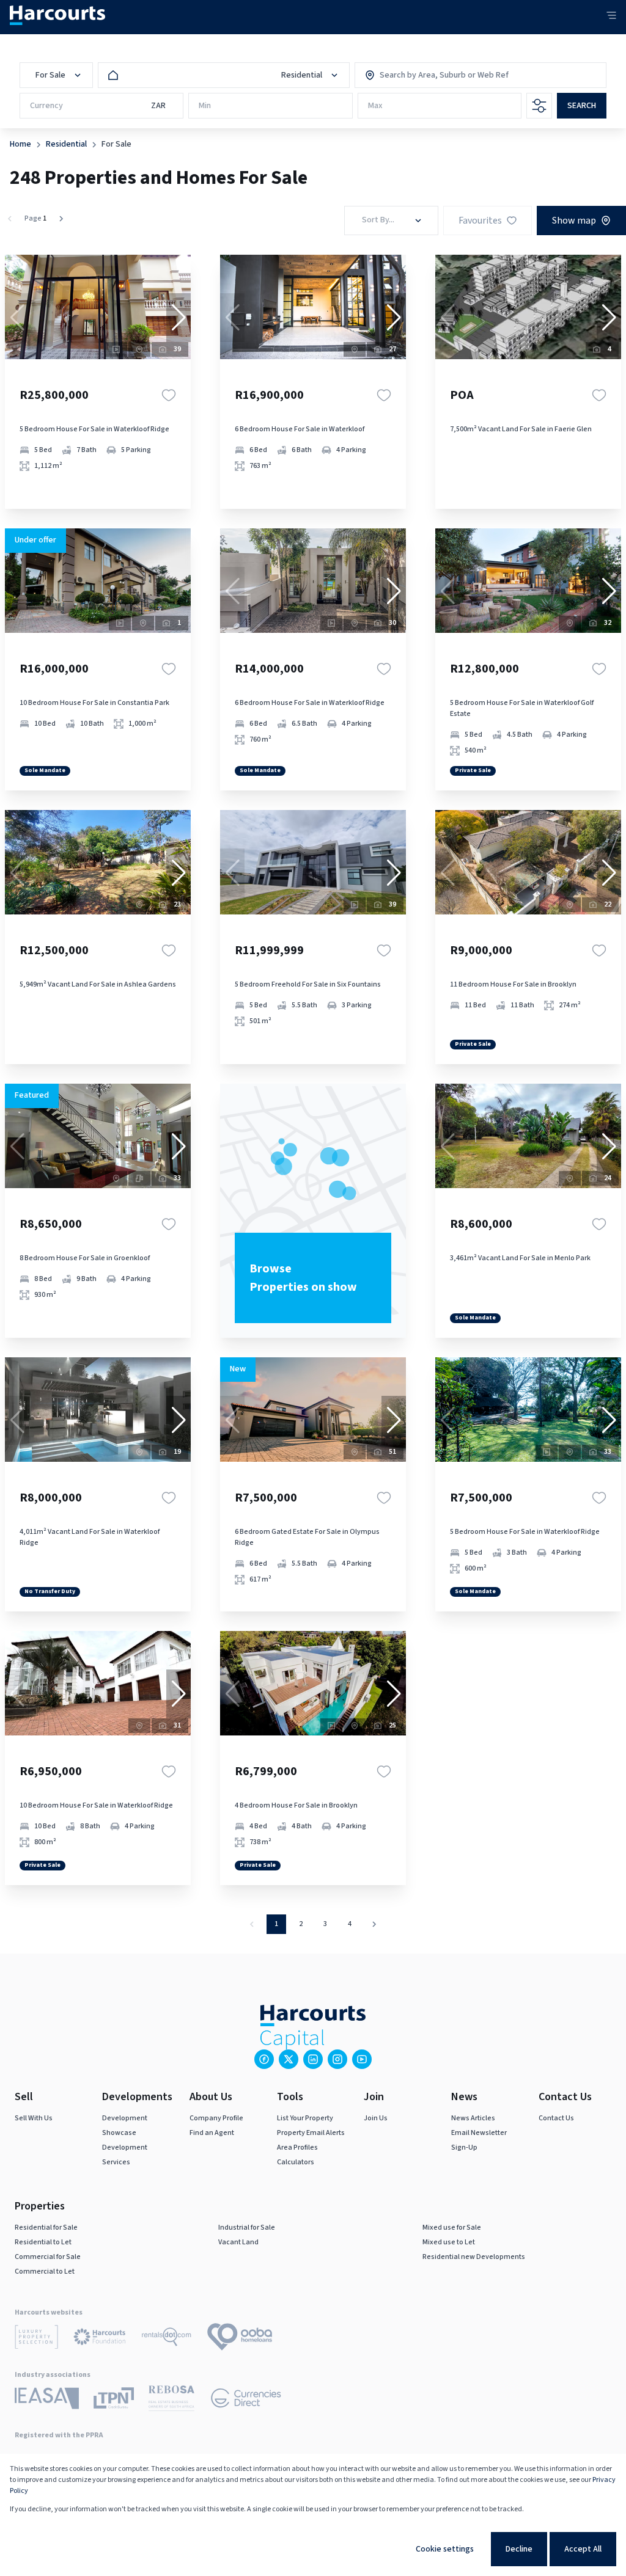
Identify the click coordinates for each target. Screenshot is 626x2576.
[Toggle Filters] (539, 106)
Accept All (583, 2549)
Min (205, 106)
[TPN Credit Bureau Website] (114, 2400)
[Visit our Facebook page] (264, 2059)
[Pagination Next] (374, 1924)
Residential (66, 144)
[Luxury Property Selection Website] (36, 2339)
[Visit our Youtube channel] (362, 2059)
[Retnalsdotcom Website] (167, 2339)
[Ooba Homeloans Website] (240, 2339)
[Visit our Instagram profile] (337, 2059)
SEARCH (582, 106)
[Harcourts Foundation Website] (100, 2339)
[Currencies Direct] (246, 2400)
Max (375, 106)
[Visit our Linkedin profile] (313, 2059)
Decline (519, 2549)
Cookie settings (445, 2549)
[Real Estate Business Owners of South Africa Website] (171, 2400)
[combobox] (432, 75)
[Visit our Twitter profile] (289, 2059)
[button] (179, 318)
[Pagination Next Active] (61, 219)
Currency (46, 106)
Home (20, 144)
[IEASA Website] (47, 2400)
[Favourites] (169, 395)
